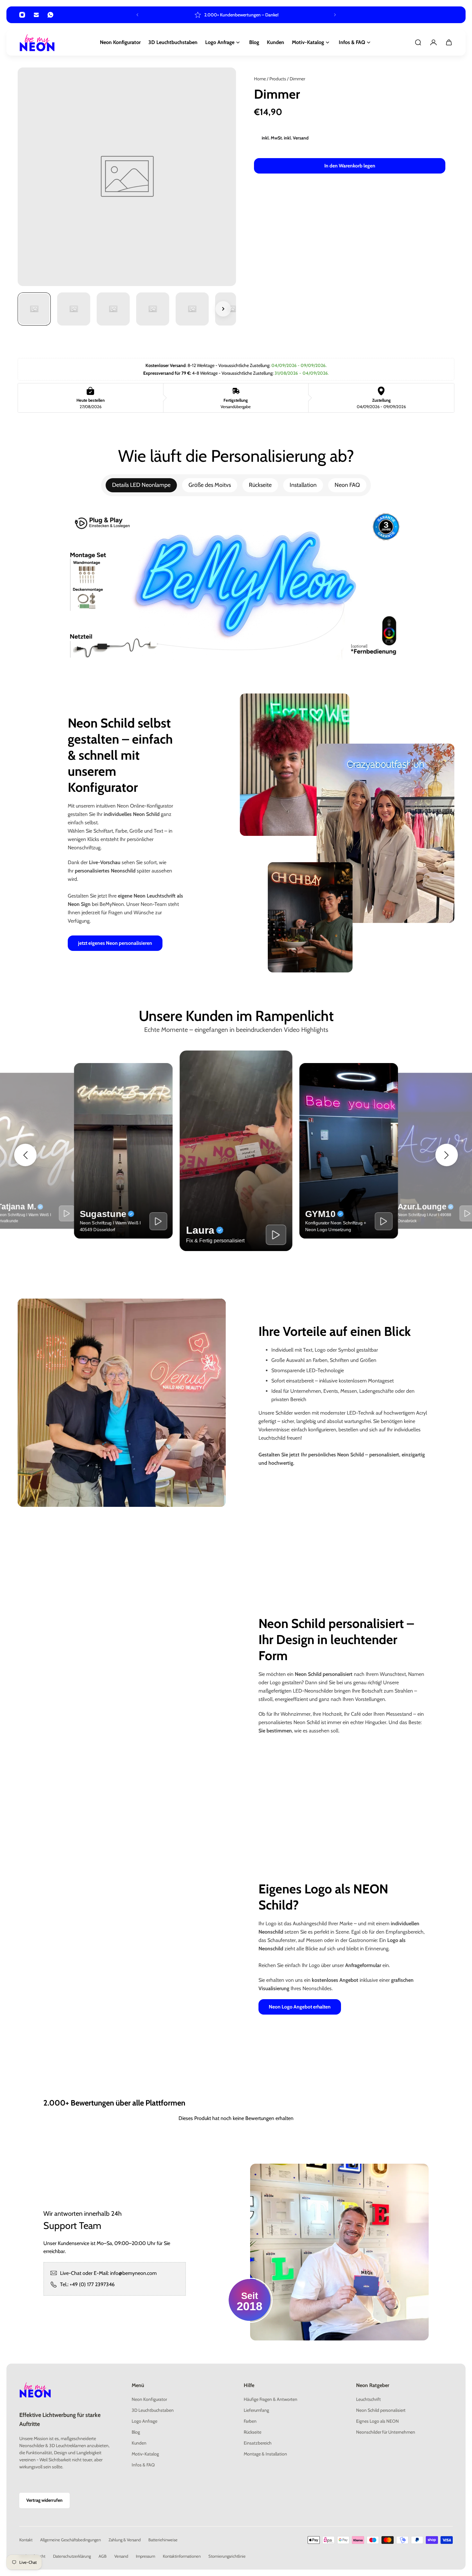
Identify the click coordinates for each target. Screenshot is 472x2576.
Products (278, 79)
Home (260, 79)
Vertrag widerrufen (44, 2500)
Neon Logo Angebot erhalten (300, 2007)
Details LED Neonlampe (141, 485)
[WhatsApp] (50, 15)
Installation (303, 485)
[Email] (36, 15)
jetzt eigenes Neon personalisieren (115, 943)
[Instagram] (22, 15)
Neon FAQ (347, 485)
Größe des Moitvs (210, 485)
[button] (25, 1155)
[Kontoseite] (433, 42)
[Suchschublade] (418, 42)
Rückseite (260, 485)
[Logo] (37, 43)
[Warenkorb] (449, 42)
